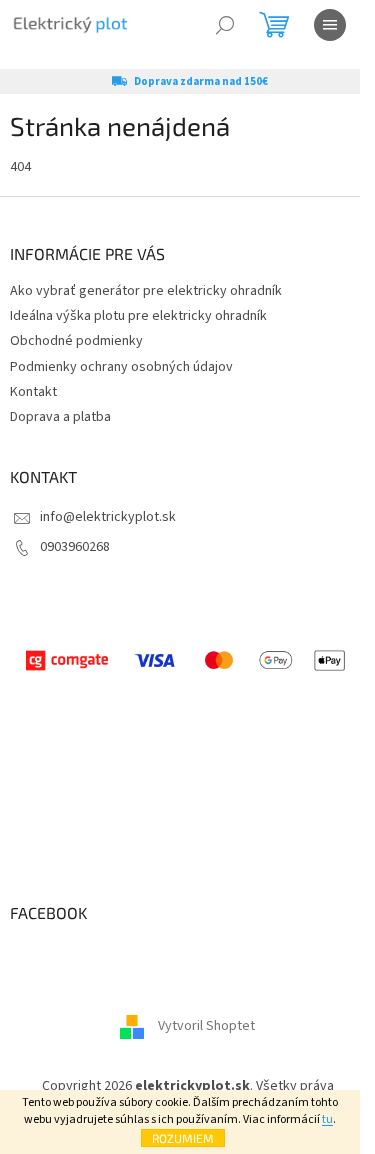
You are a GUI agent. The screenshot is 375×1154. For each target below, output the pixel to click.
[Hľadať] (225, 25)
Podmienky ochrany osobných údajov (121, 367)
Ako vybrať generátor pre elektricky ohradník (146, 291)
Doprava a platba (60, 417)
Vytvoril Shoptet (206, 1026)
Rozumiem (183, 1138)
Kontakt (33, 392)
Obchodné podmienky (76, 341)
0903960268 (75, 547)
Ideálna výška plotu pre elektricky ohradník (138, 316)
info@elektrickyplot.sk (108, 517)
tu (327, 1119)
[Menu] (330, 25)
